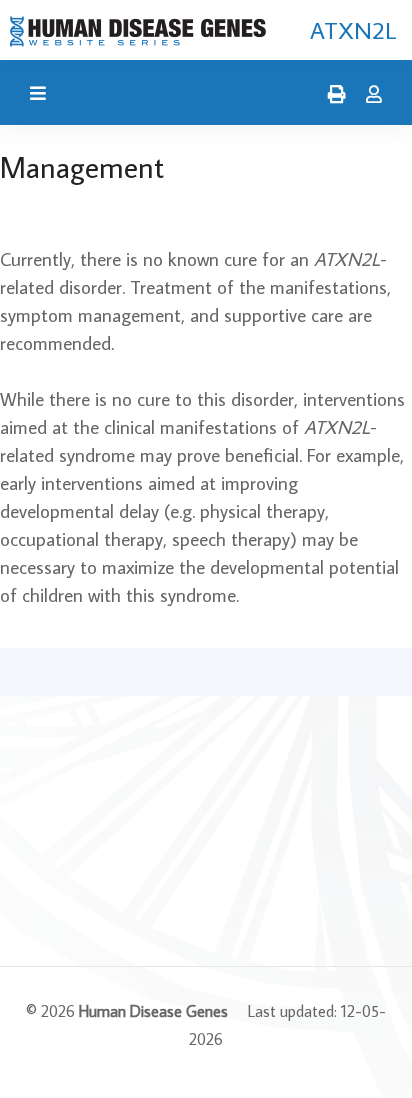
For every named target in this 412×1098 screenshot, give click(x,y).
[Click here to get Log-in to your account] (369, 95)
